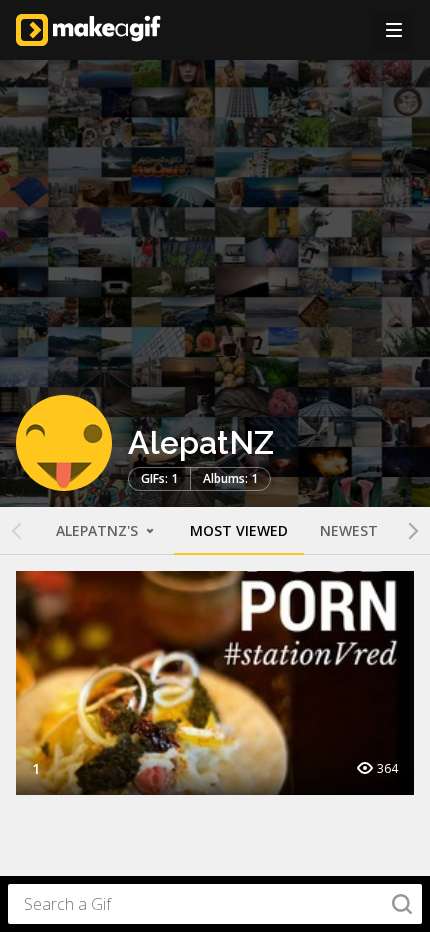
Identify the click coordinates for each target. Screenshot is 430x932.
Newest (349, 530)
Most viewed (239, 530)
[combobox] (215, 904)
